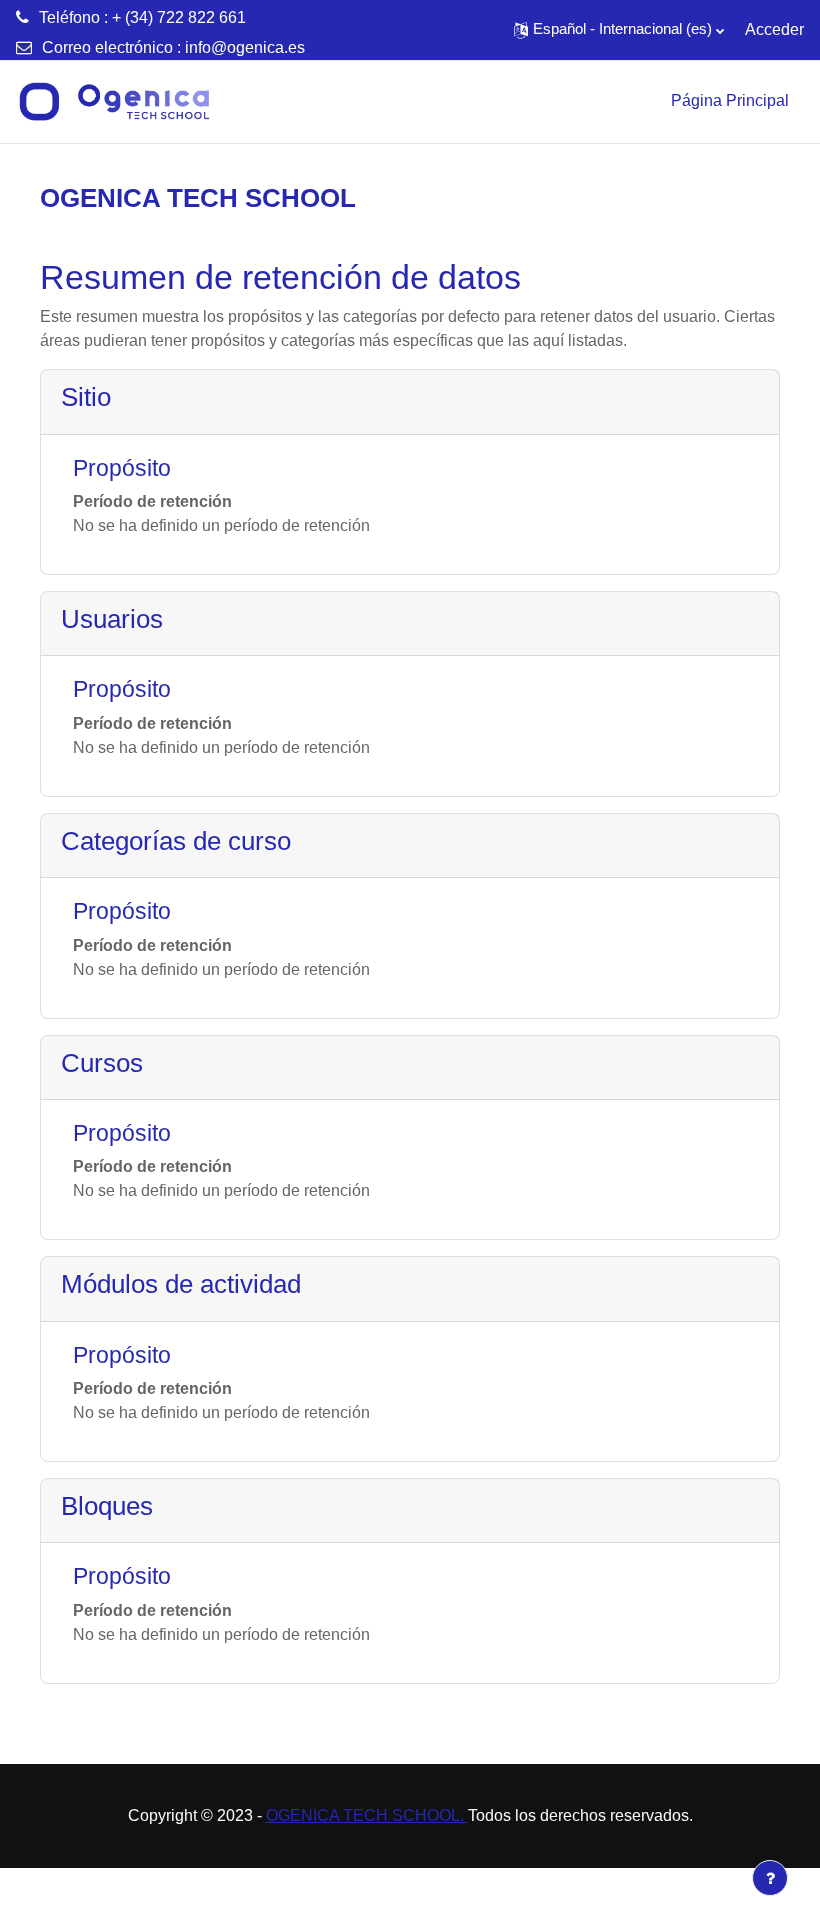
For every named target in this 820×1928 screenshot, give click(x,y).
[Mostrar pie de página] (770, 1878)
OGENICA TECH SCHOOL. (367, 1815)
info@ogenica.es (245, 47)
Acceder (774, 29)
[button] (619, 30)
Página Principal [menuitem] (730, 100)
